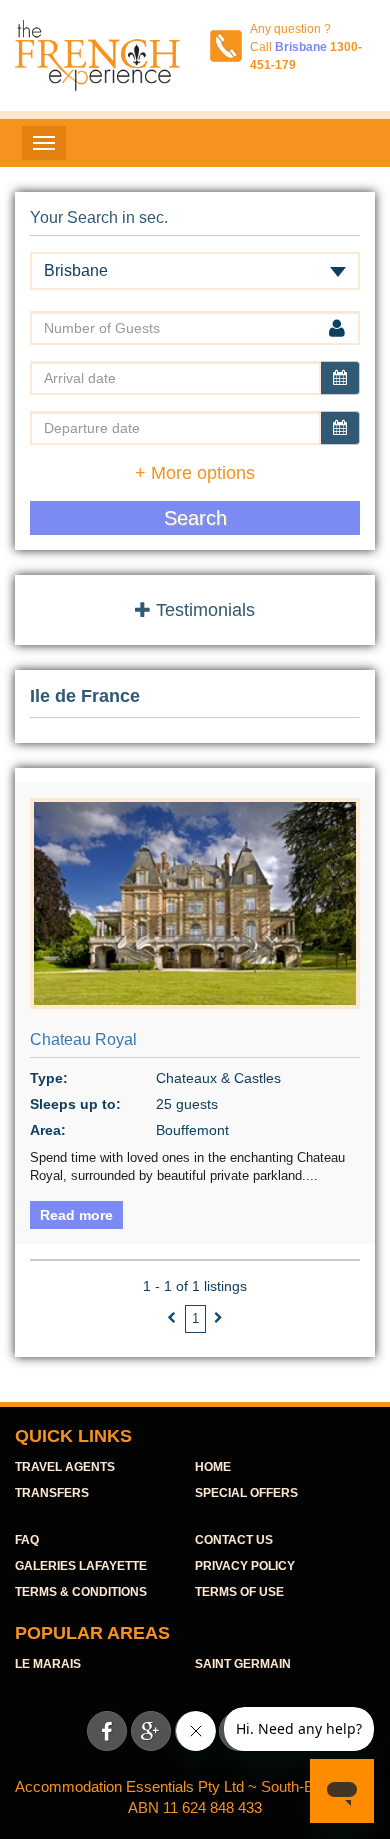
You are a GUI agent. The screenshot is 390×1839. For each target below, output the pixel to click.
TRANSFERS (52, 1493)
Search (195, 518)
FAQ (27, 1540)
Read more (76, 1215)
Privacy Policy (245, 1566)
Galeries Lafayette (81, 1566)
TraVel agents (65, 1467)
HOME (213, 1467)
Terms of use (239, 1592)
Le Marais (48, 1664)
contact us (234, 1540)
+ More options (195, 473)
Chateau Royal (83, 1039)
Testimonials (203, 610)
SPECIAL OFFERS (246, 1493)
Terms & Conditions (81, 1592)
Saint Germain (243, 1664)
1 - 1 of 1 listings (195, 1286)
